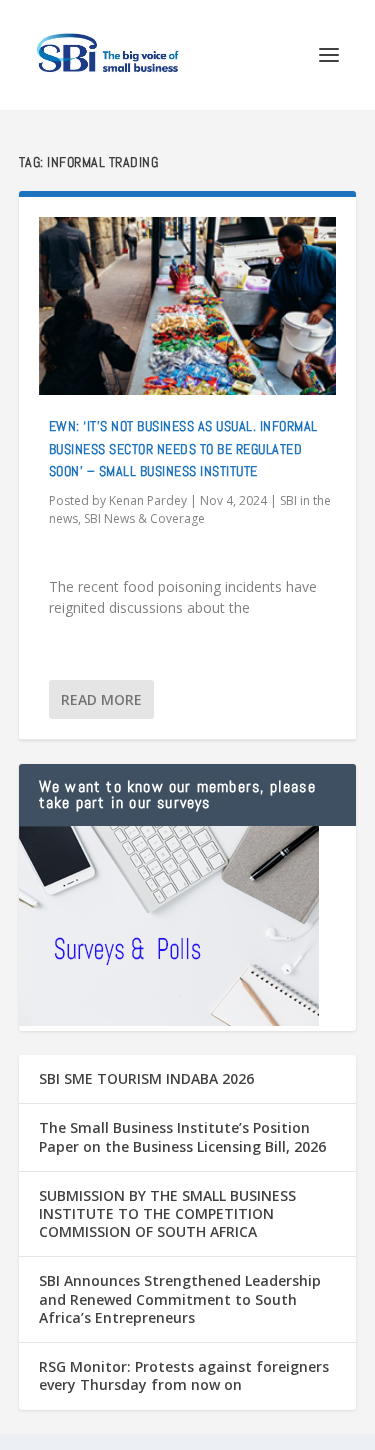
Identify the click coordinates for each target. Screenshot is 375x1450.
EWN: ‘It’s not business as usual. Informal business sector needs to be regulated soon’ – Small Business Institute (183, 448)
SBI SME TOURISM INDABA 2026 (146, 1078)
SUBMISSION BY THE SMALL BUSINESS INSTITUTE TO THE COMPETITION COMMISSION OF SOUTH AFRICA (167, 1213)
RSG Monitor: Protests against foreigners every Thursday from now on (184, 1375)
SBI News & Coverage (144, 518)
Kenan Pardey (148, 500)
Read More (101, 699)
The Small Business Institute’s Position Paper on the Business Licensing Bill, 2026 (182, 1136)
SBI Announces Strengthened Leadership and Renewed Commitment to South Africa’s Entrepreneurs (180, 1298)
